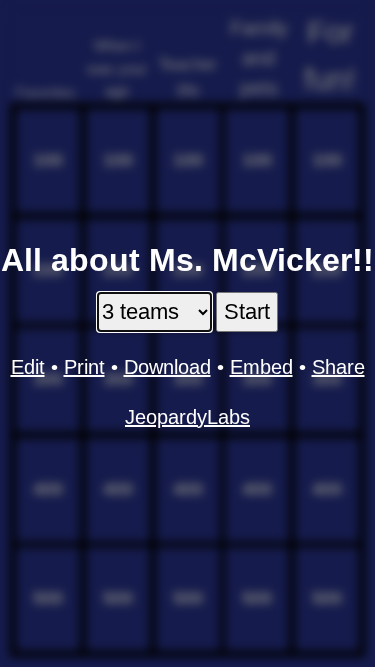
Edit (28, 367)
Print (84, 367)
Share (338, 367)
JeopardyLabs (187, 417)
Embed (261, 367)
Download (167, 367)
